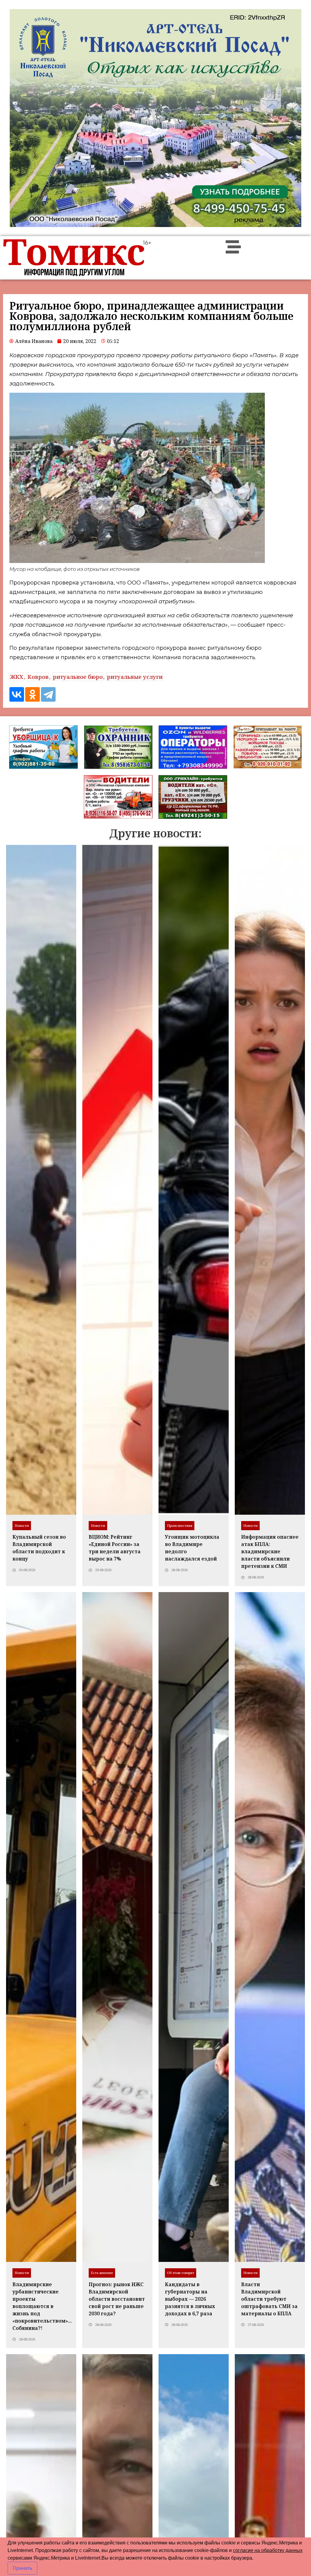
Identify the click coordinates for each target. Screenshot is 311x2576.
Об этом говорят (181, 2273)
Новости (22, 1525)
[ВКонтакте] (17, 694)
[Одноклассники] (32, 694)
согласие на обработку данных (268, 2550)
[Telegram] (48, 694)
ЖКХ (17, 677)
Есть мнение (102, 2273)
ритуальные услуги (135, 677)
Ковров (38, 677)
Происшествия (180, 1525)
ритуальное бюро (78, 677)
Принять (22, 2568)
